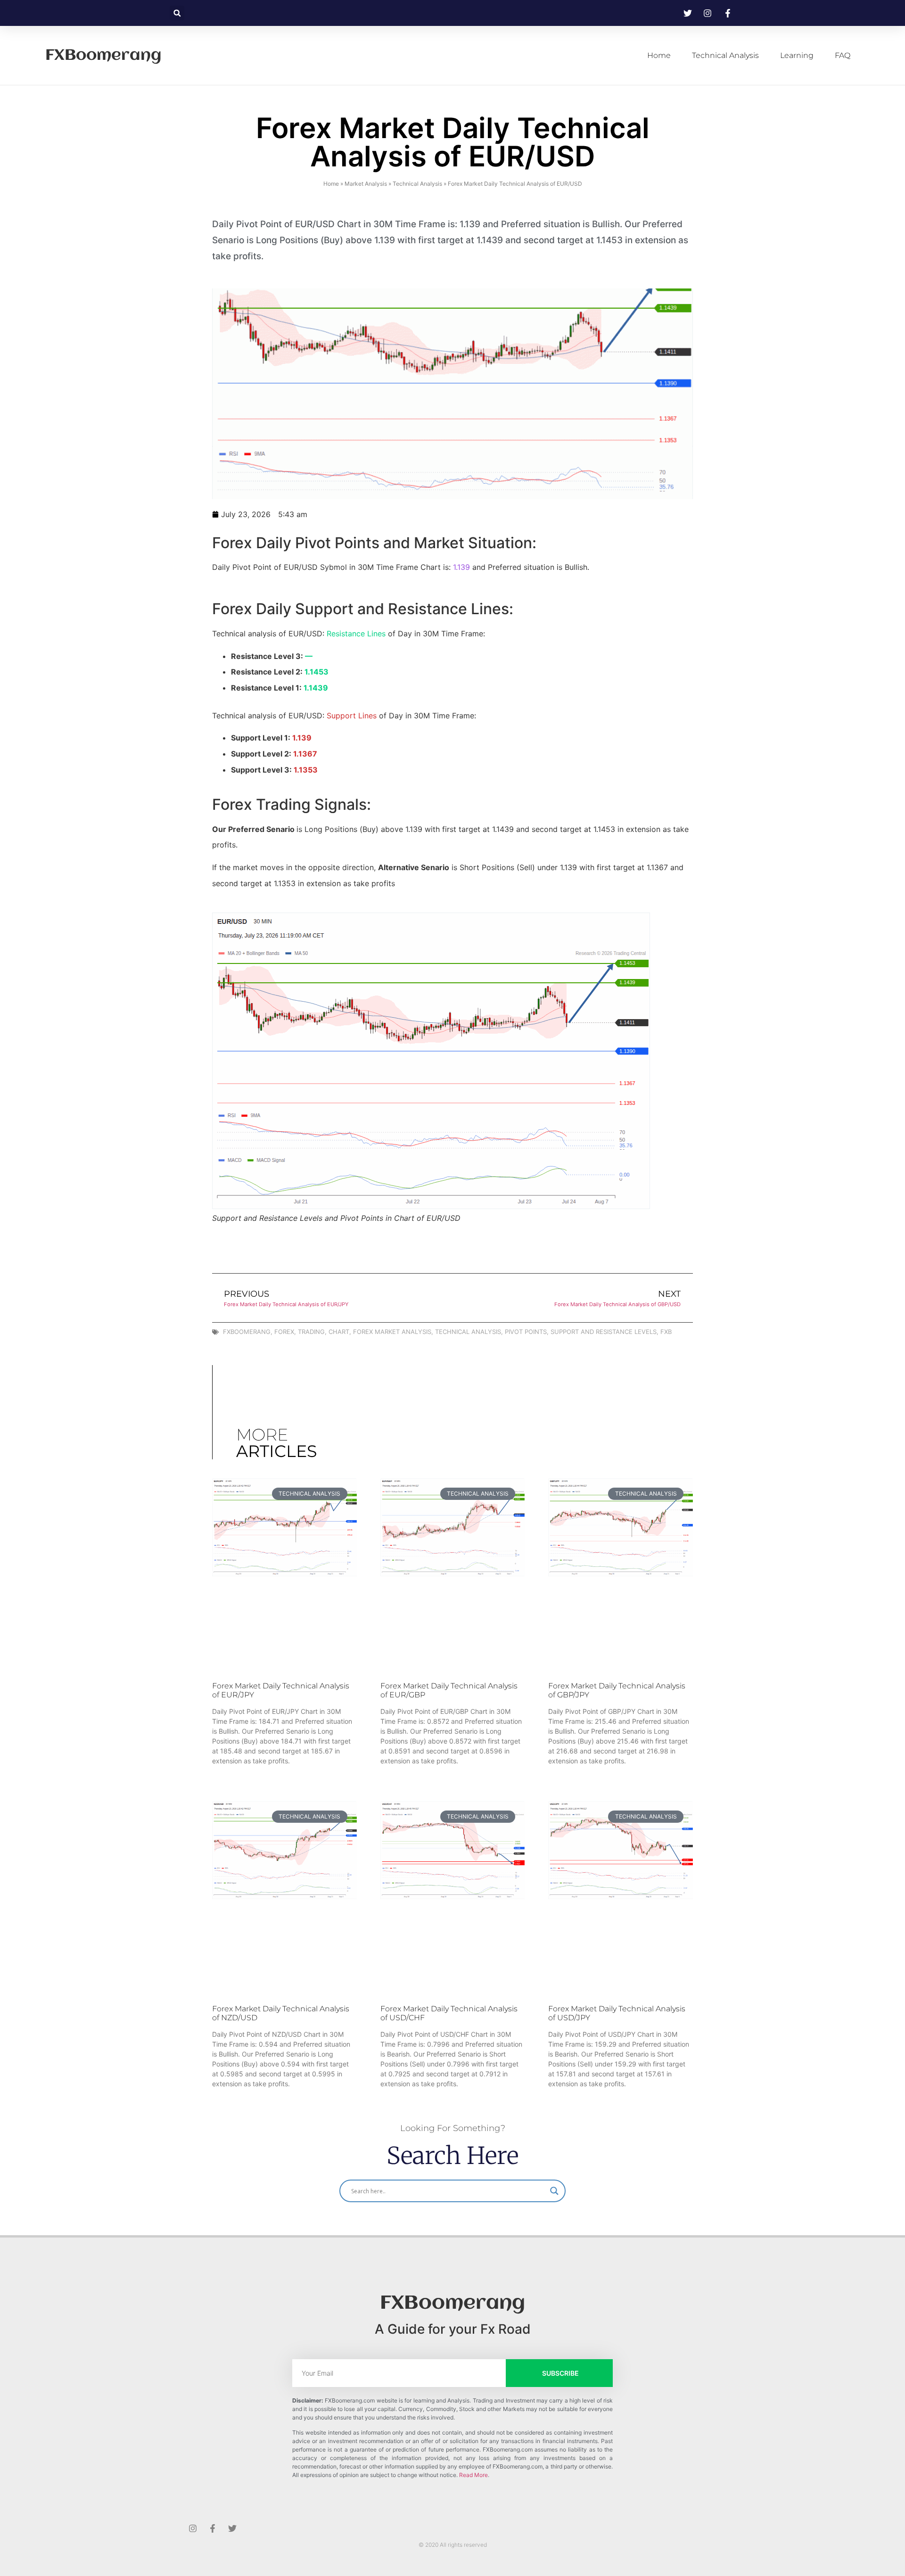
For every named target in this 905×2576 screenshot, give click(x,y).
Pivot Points (526, 1332)
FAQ (843, 55)
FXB (666, 1332)
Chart (339, 1332)
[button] (177, 13)
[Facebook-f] (213, 2528)
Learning (797, 55)
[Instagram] (193, 2528)
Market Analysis (366, 184)
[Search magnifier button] (554, 2191)
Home (659, 55)
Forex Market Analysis (392, 1332)
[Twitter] (232, 2528)
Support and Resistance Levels (604, 1332)
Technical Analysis (725, 55)
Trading (311, 1332)
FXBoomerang (103, 56)
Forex (284, 1332)
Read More (473, 2475)
